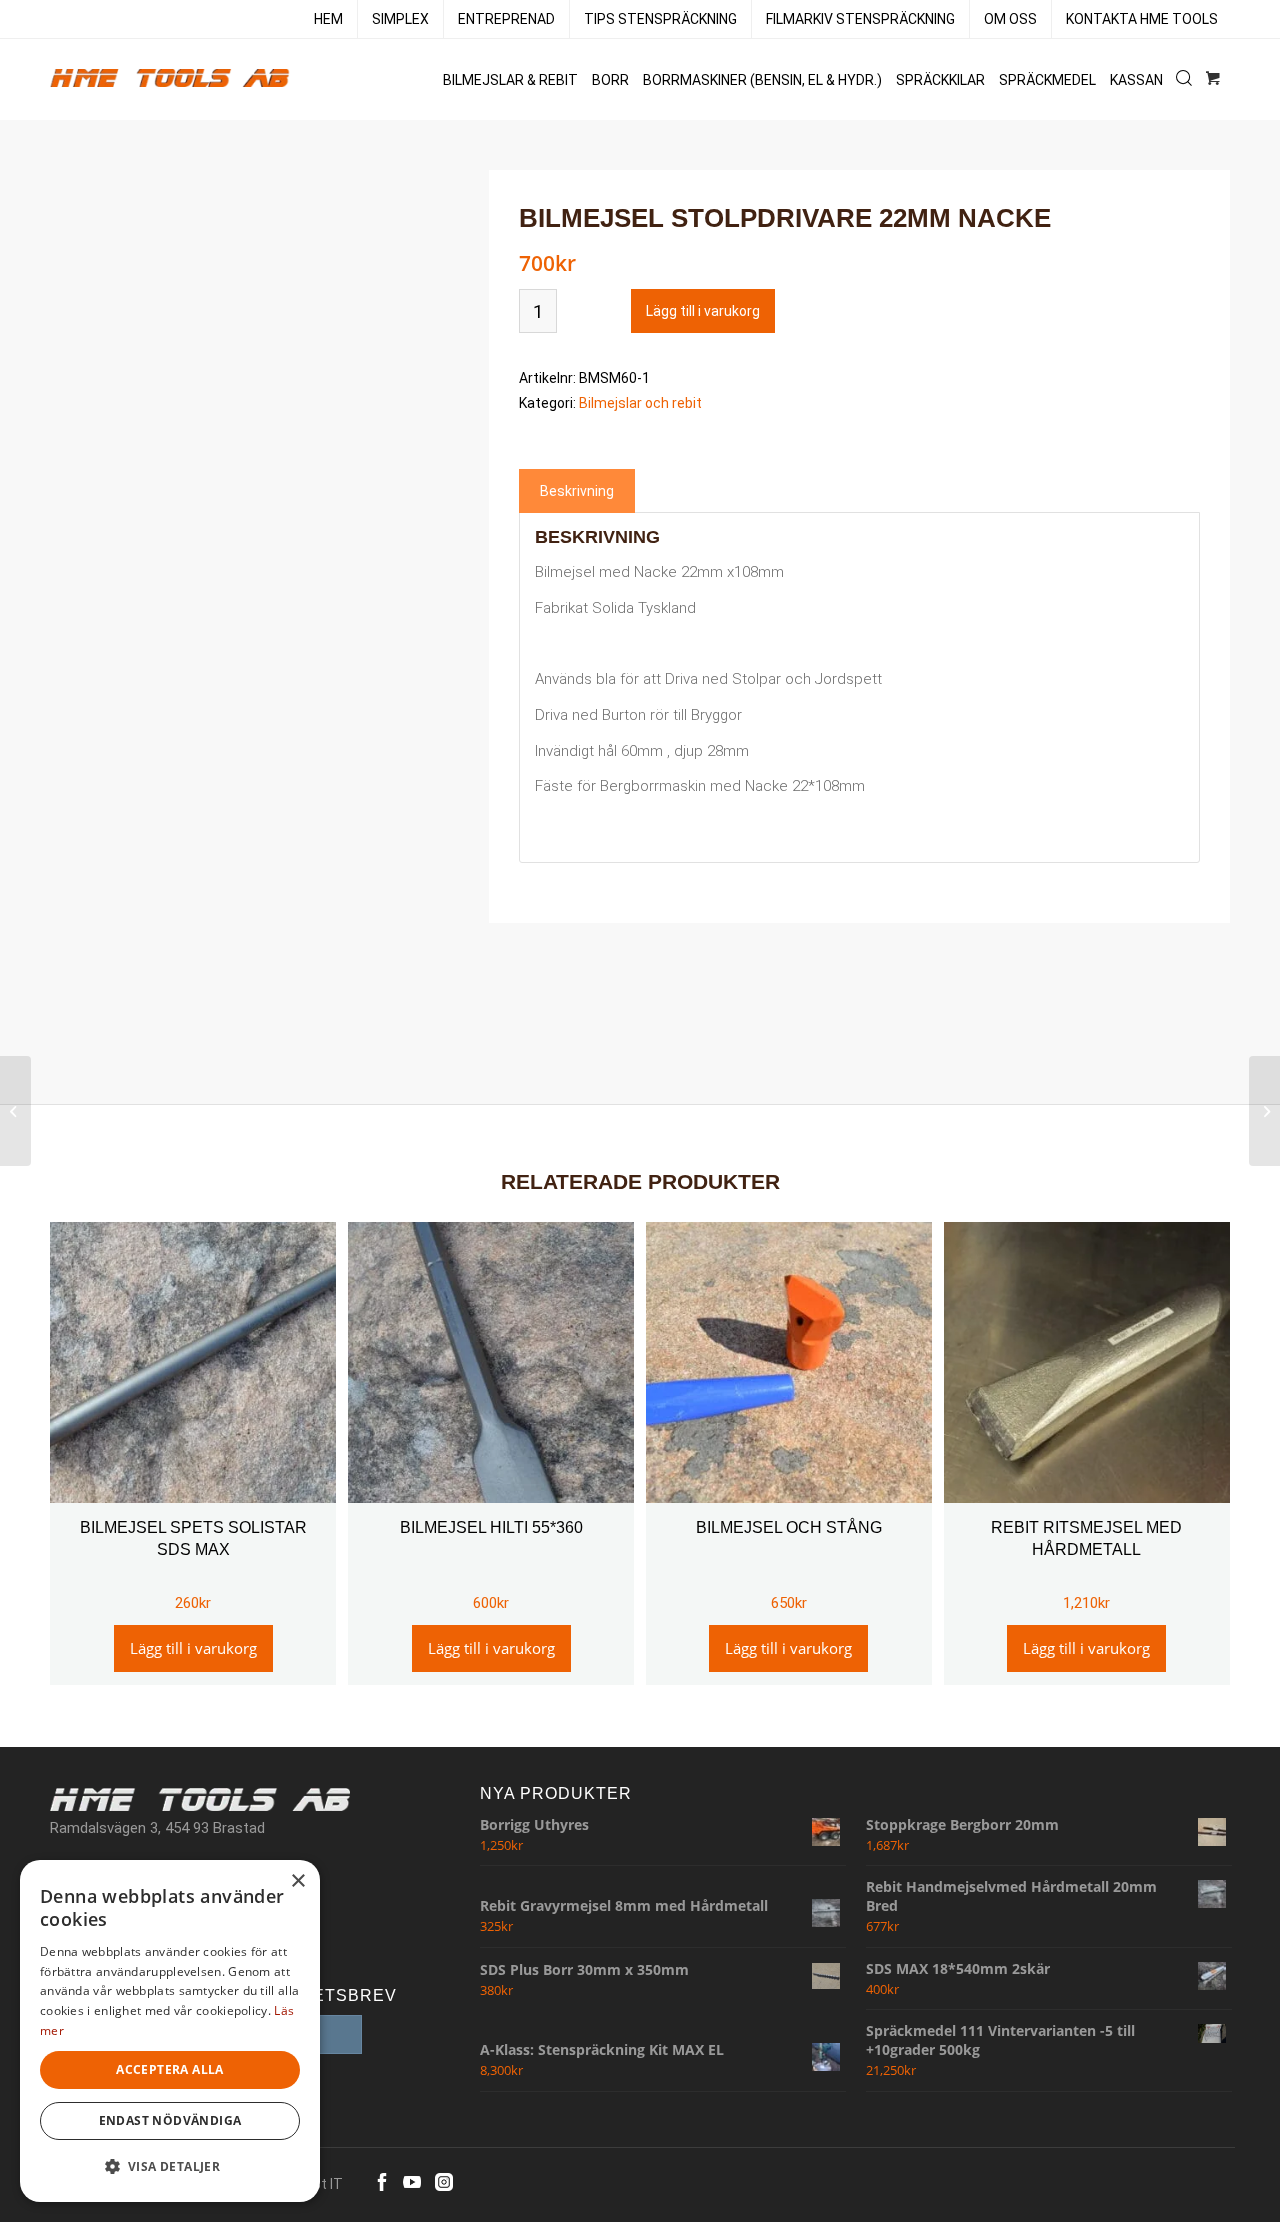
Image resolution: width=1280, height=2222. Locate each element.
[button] (170, 2167)
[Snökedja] (15, 1111)
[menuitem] (329, 19)
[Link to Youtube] (412, 2182)
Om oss (1010, 19)
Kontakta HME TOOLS (1142, 19)
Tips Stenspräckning (660, 19)
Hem (328, 19)
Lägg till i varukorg (703, 311)
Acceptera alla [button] (170, 2069)
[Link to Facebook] (382, 2182)
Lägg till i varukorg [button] (193, 1648)
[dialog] (170, 2031)
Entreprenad (506, 19)
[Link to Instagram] (444, 2182)
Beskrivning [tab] (577, 491)
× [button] (297, 1881)
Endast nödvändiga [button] (170, 2120)
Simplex (400, 19)
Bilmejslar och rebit (640, 403)
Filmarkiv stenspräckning (860, 19)
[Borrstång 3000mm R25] (1264, 1111)
